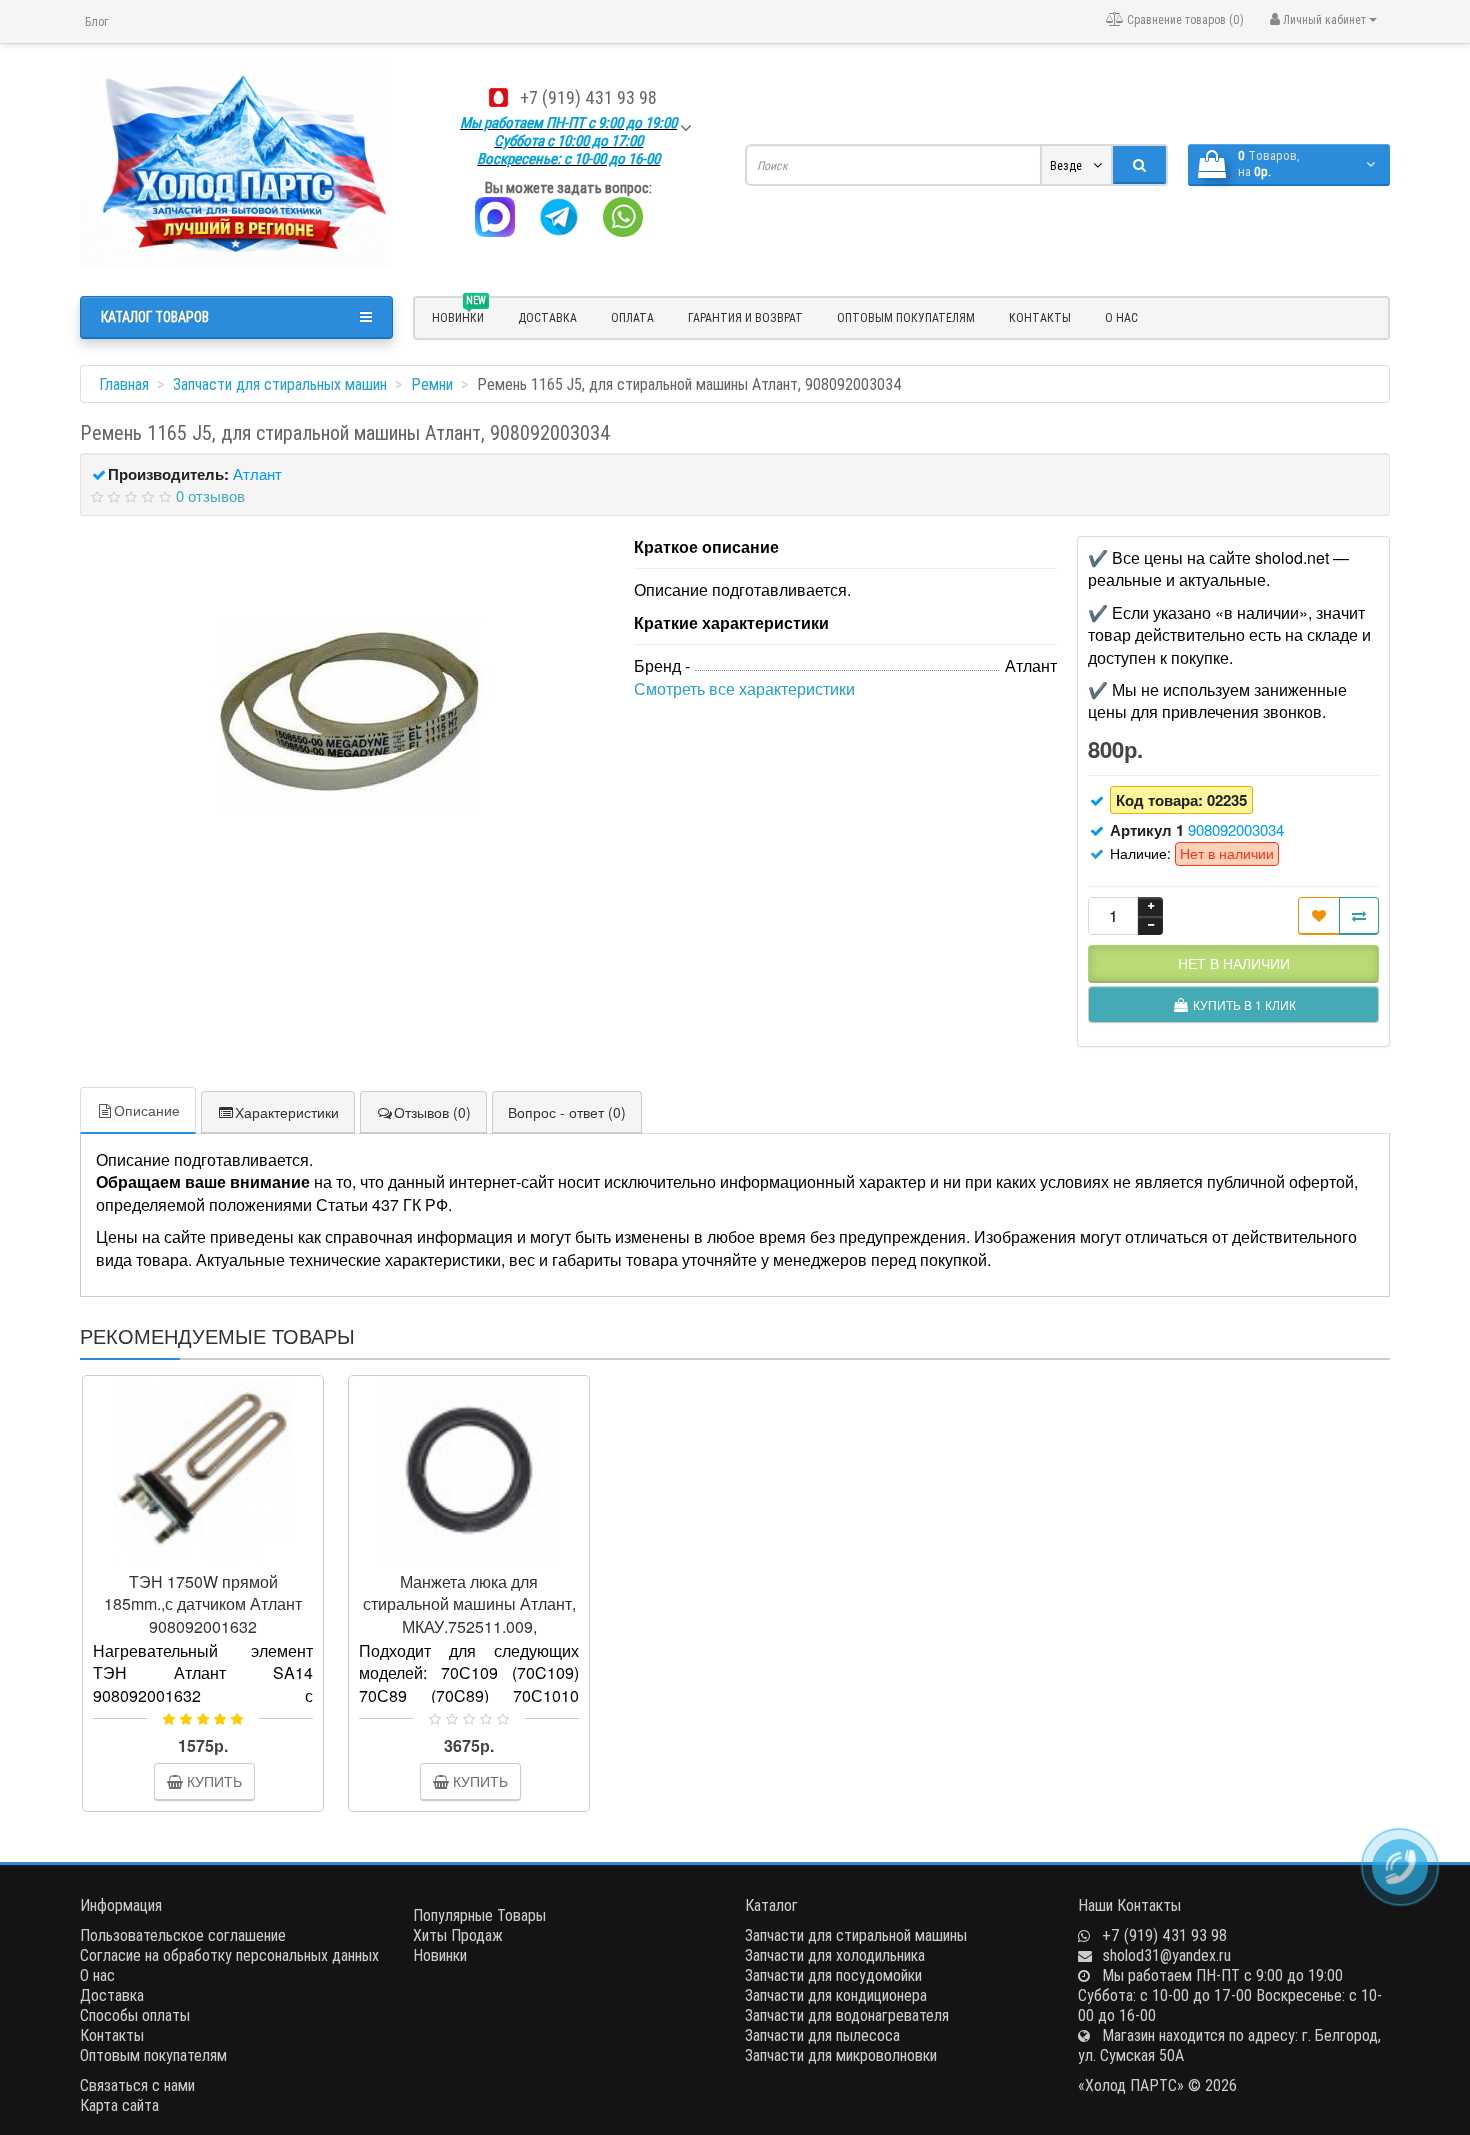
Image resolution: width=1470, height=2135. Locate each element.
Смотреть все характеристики (744, 688)
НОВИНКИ (459, 315)
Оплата (632, 317)
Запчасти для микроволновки (841, 2055)
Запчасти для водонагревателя (847, 2015)
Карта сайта (119, 2105)
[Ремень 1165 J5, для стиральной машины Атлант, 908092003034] (347, 715)
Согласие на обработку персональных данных (229, 1955)
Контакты (1040, 317)
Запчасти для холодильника (835, 1955)
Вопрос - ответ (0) (567, 1112)
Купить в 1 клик (212, 1552)
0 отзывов (210, 495)
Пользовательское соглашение (183, 1935)
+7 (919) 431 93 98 (588, 97)
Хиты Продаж (458, 1935)
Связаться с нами (137, 2085)
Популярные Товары (479, 1915)
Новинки (440, 1955)
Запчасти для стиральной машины (856, 1935)
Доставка (547, 317)
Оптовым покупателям (906, 317)
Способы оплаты (135, 2015)
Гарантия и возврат (745, 317)
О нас (1121, 317)
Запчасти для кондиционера (836, 1995)
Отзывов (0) (432, 1112)
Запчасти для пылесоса (822, 2035)
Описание (147, 1110)
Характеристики (287, 1112)
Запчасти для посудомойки (833, 1975)
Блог (96, 21)
